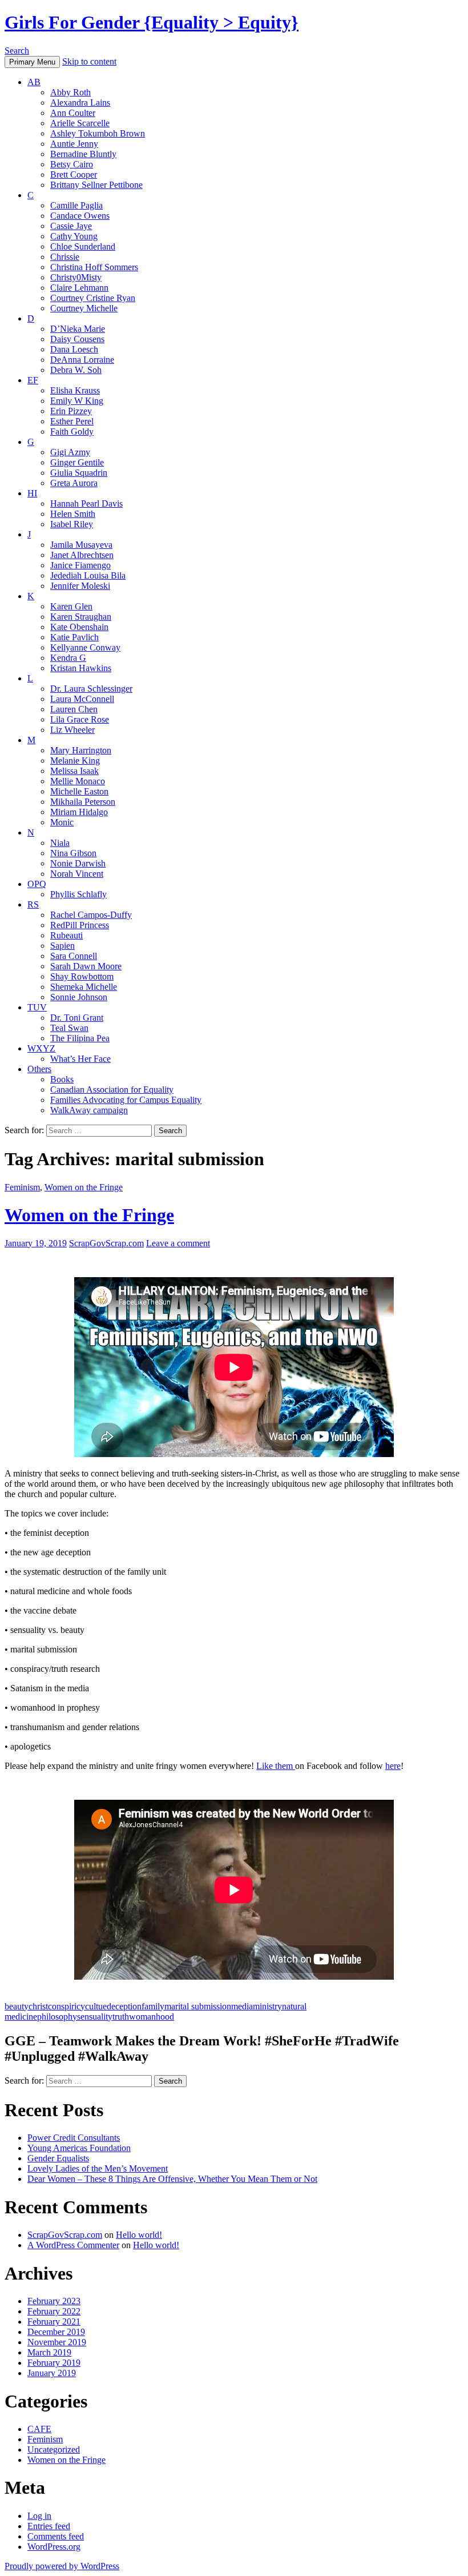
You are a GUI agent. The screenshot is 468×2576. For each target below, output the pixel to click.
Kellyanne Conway (85, 647)
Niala (60, 843)
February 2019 (54, 2363)
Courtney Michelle (84, 308)
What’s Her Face (80, 1059)
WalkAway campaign (89, 1110)
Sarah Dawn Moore (86, 966)
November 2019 (57, 2342)
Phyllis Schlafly (78, 894)
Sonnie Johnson (79, 997)
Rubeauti (66, 935)
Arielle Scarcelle (80, 123)
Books (62, 1079)
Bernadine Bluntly (83, 154)
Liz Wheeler (72, 730)
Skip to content (89, 61)
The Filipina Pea (80, 1038)
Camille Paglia (76, 205)
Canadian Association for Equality (112, 1090)
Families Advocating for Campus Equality (126, 1100)
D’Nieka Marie (78, 329)
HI (32, 493)
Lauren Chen (74, 709)
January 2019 (52, 2373)
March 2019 (49, 2352)
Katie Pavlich (74, 637)
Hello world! (139, 2235)
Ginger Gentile (77, 462)
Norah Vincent (77, 874)
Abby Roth (70, 92)
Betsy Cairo (72, 164)
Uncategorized (54, 2449)
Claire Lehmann (79, 288)
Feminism (22, 1187)
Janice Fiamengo (80, 565)
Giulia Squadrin (79, 473)
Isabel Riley (72, 524)
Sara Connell (74, 956)
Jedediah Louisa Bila (88, 575)
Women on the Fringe (84, 1187)
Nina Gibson (73, 853)
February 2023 (54, 2301)
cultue (96, 2006)
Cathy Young (74, 236)
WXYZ (41, 1048)
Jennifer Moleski (80, 586)
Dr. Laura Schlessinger (91, 689)
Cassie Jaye (71, 226)
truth (121, 2017)
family (153, 2006)
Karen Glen (71, 606)
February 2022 (54, 2311)
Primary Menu (32, 62)
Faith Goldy (72, 432)
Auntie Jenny (74, 144)
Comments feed (56, 2536)
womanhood (152, 2017)
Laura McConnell (82, 699)
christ (38, 2006)
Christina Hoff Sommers (94, 267)
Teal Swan (69, 1028)
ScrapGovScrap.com (106, 1243)
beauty (17, 2006)
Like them (276, 1766)
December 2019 (56, 2332)
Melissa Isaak (74, 771)
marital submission (198, 2006)
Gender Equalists (58, 2158)
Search (17, 51)
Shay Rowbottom (82, 976)
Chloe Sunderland (83, 246)
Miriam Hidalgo (79, 812)
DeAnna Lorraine (82, 360)
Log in (39, 2516)
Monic (62, 822)
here (393, 1766)
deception (124, 2006)
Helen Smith (73, 514)
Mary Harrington (81, 750)
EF (33, 380)
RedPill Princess (80, 925)
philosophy (57, 2017)
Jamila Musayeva (81, 545)
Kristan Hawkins (81, 668)
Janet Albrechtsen (82, 555)
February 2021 (54, 2322)
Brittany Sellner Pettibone (96, 185)
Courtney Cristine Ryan (93, 298)
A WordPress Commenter (73, 2245)
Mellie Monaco (78, 781)
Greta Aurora (74, 483)
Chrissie (65, 257)
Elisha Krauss (75, 390)
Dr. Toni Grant (77, 1018)
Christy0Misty (76, 277)
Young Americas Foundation (79, 2148)
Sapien (62, 946)
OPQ (37, 884)
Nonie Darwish (78, 863)
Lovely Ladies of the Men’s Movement (98, 2168)
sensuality (95, 2017)
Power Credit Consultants (74, 2138)
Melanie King (75, 761)
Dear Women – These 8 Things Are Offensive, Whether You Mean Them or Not (172, 2179)
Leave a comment (178, 1243)
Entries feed (49, 2526)
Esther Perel (72, 421)
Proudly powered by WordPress (62, 2566)
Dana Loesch (74, 349)
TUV (37, 1007)
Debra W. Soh (76, 370)
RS (33, 904)
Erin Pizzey (71, 411)
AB (34, 82)
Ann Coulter (73, 113)
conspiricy (66, 2006)
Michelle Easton (79, 791)
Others (39, 1069)
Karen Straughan (81, 617)
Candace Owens (80, 216)
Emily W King (77, 401)
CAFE (39, 2429)
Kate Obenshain (79, 627)
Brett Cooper (74, 174)
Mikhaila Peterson (83, 802)
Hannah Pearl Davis (86, 503)
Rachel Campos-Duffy (91, 915)
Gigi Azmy (70, 452)
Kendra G (68, 658)
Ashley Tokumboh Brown (98, 133)
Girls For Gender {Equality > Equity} (152, 22)
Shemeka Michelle (84, 987)
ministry (267, 2006)
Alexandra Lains (80, 103)
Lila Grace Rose (80, 719)
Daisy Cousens (77, 339)
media (242, 2006)
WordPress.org (54, 2547)
